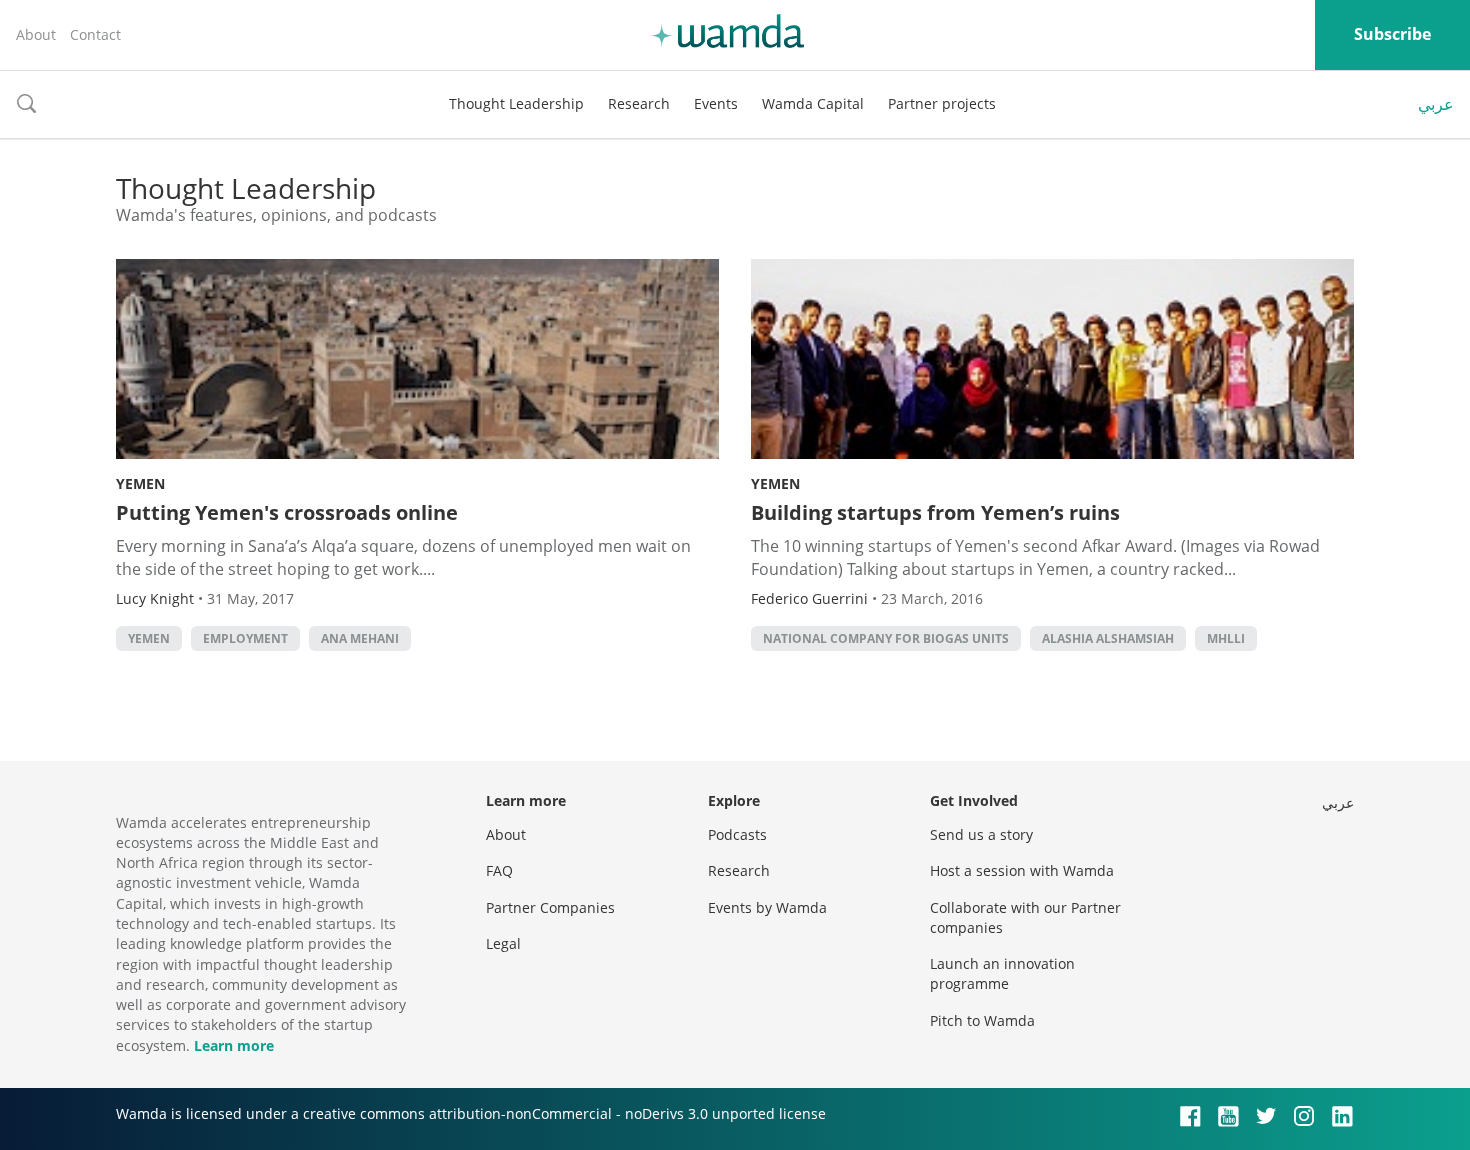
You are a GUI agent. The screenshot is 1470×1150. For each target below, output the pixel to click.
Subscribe (1392, 34)
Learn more (234, 1045)
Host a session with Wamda (1022, 870)
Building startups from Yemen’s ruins (935, 512)
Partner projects (942, 103)
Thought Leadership (516, 103)
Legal (503, 943)
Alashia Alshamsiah (1108, 638)
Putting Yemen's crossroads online (287, 512)
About (36, 34)
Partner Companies (550, 907)
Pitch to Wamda (982, 1020)
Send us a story (981, 834)
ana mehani (360, 638)
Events (716, 103)
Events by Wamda (767, 907)
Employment (245, 638)
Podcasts (737, 834)
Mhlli (1226, 638)
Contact (95, 34)
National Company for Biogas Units (886, 638)
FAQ (499, 870)
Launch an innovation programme (1002, 973)
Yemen (140, 483)
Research (639, 103)
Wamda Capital (813, 103)
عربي (1436, 104)
